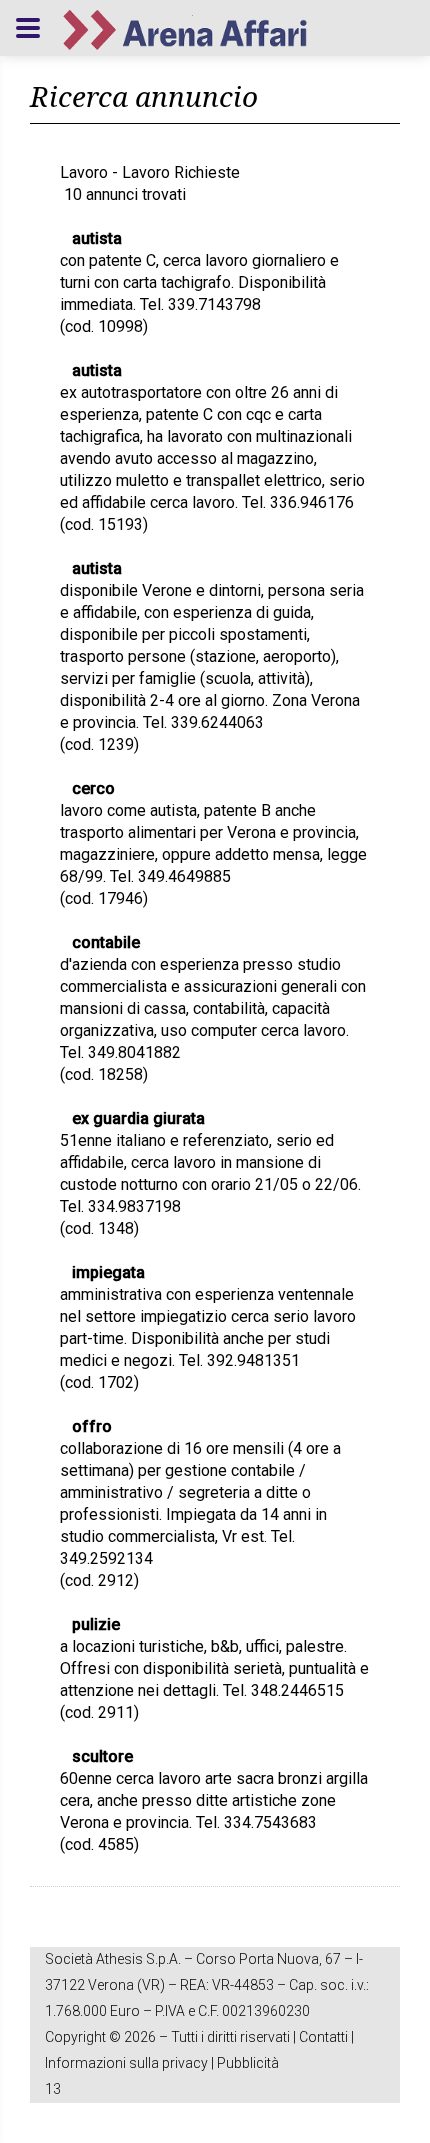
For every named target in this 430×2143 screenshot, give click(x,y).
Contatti (323, 2037)
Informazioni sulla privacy (126, 2063)
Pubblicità (248, 2063)
